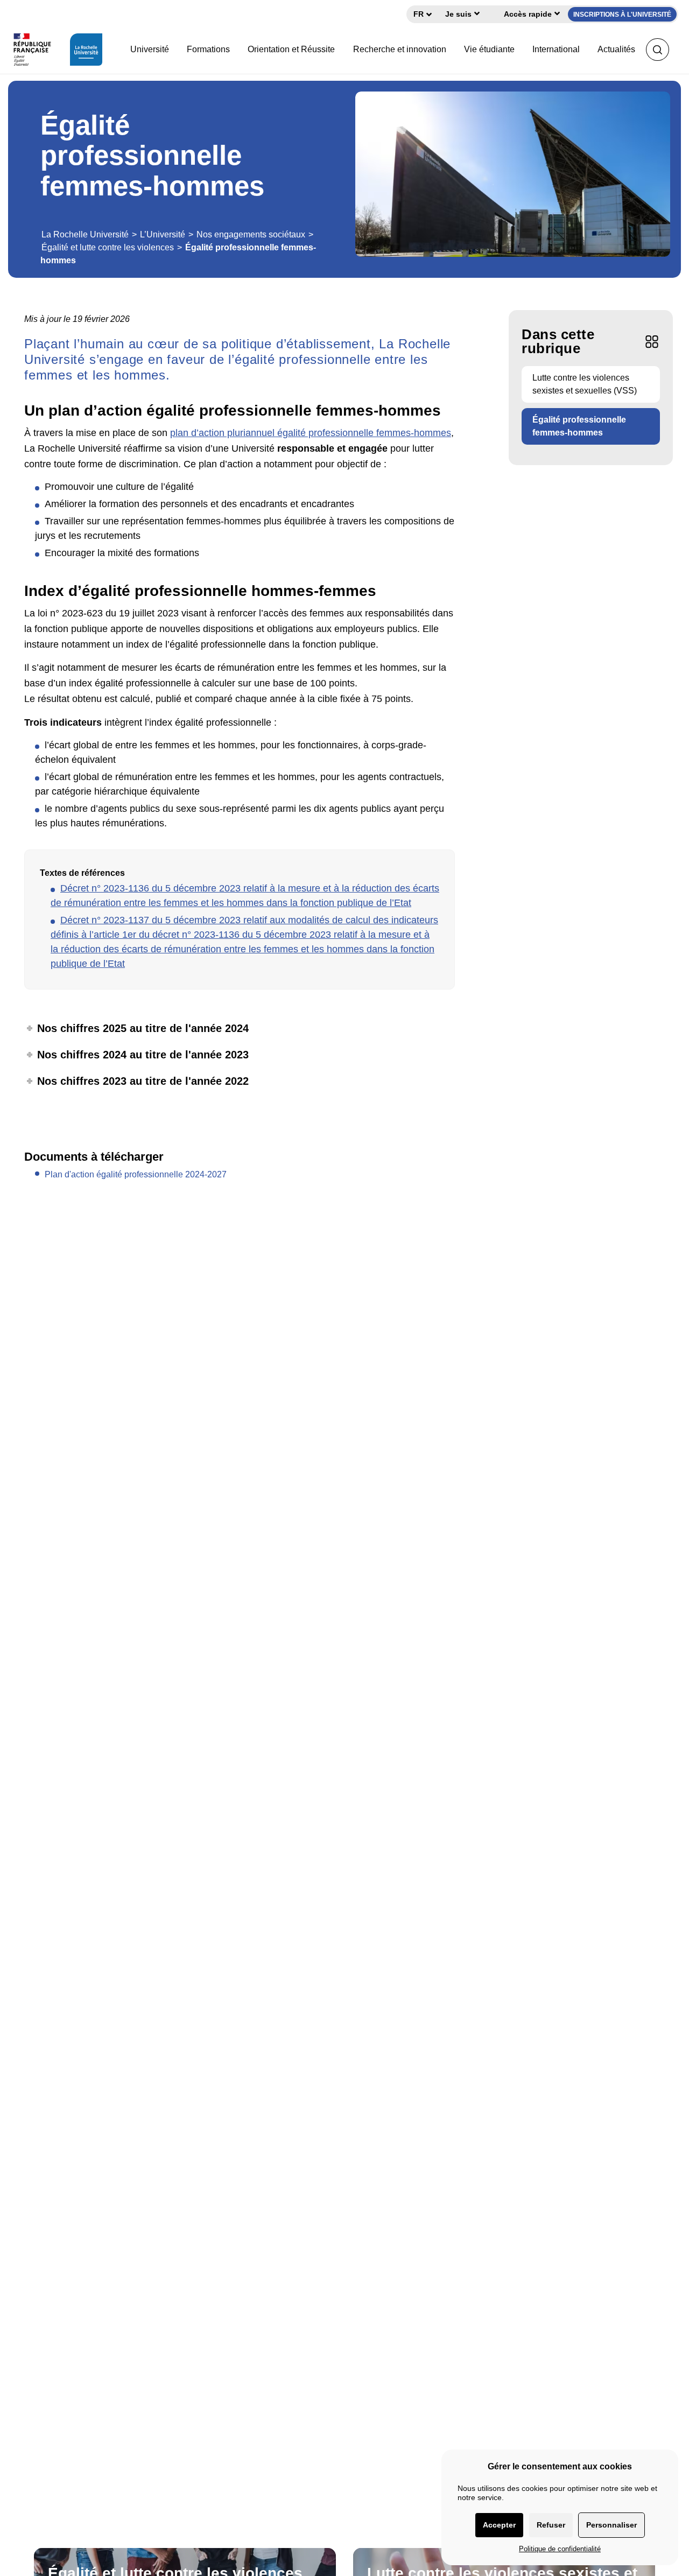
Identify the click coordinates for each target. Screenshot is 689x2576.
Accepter (499, 2525)
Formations (208, 49)
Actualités (616, 49)
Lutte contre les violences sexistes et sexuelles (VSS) (585, 384)
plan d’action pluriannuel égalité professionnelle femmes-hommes (311, 433)
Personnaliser (611, 2525)
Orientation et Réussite (291, 49)
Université (150, 49)
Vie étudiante (489, 49)
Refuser (551, 2525)
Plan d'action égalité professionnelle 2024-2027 (136, 1174)
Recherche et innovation (400, 49)
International (556, 49)
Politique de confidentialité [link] (560, 2549)
